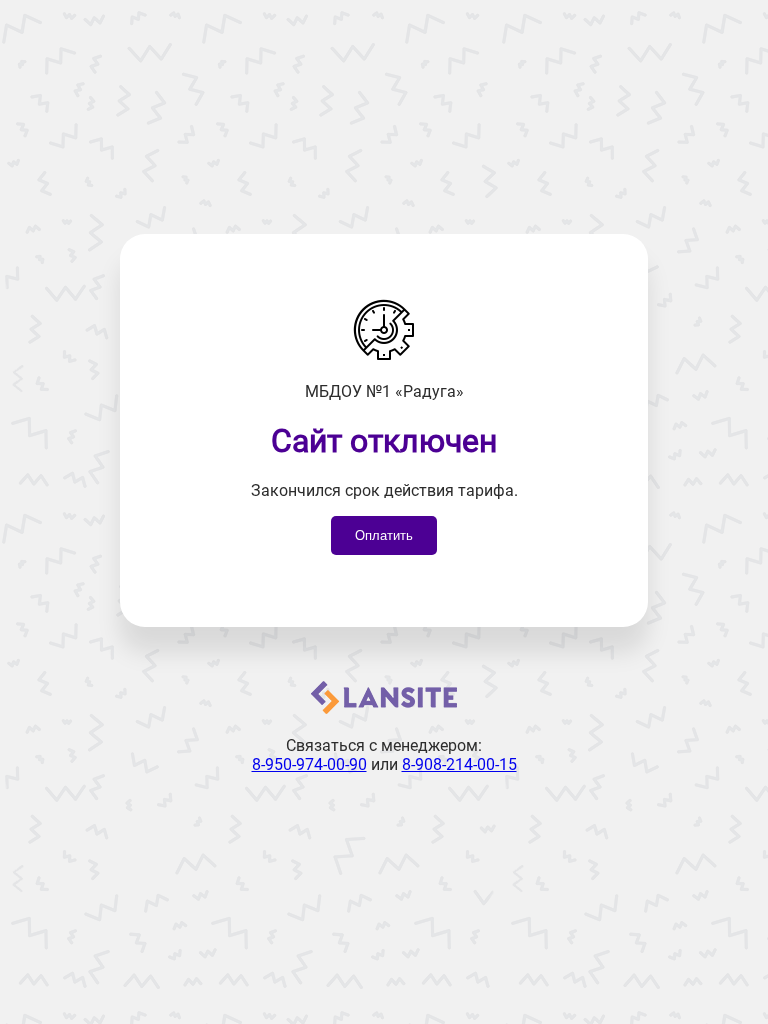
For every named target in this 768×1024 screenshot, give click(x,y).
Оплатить (384, 535)
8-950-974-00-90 (309, 764)
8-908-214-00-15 (459, 764)
